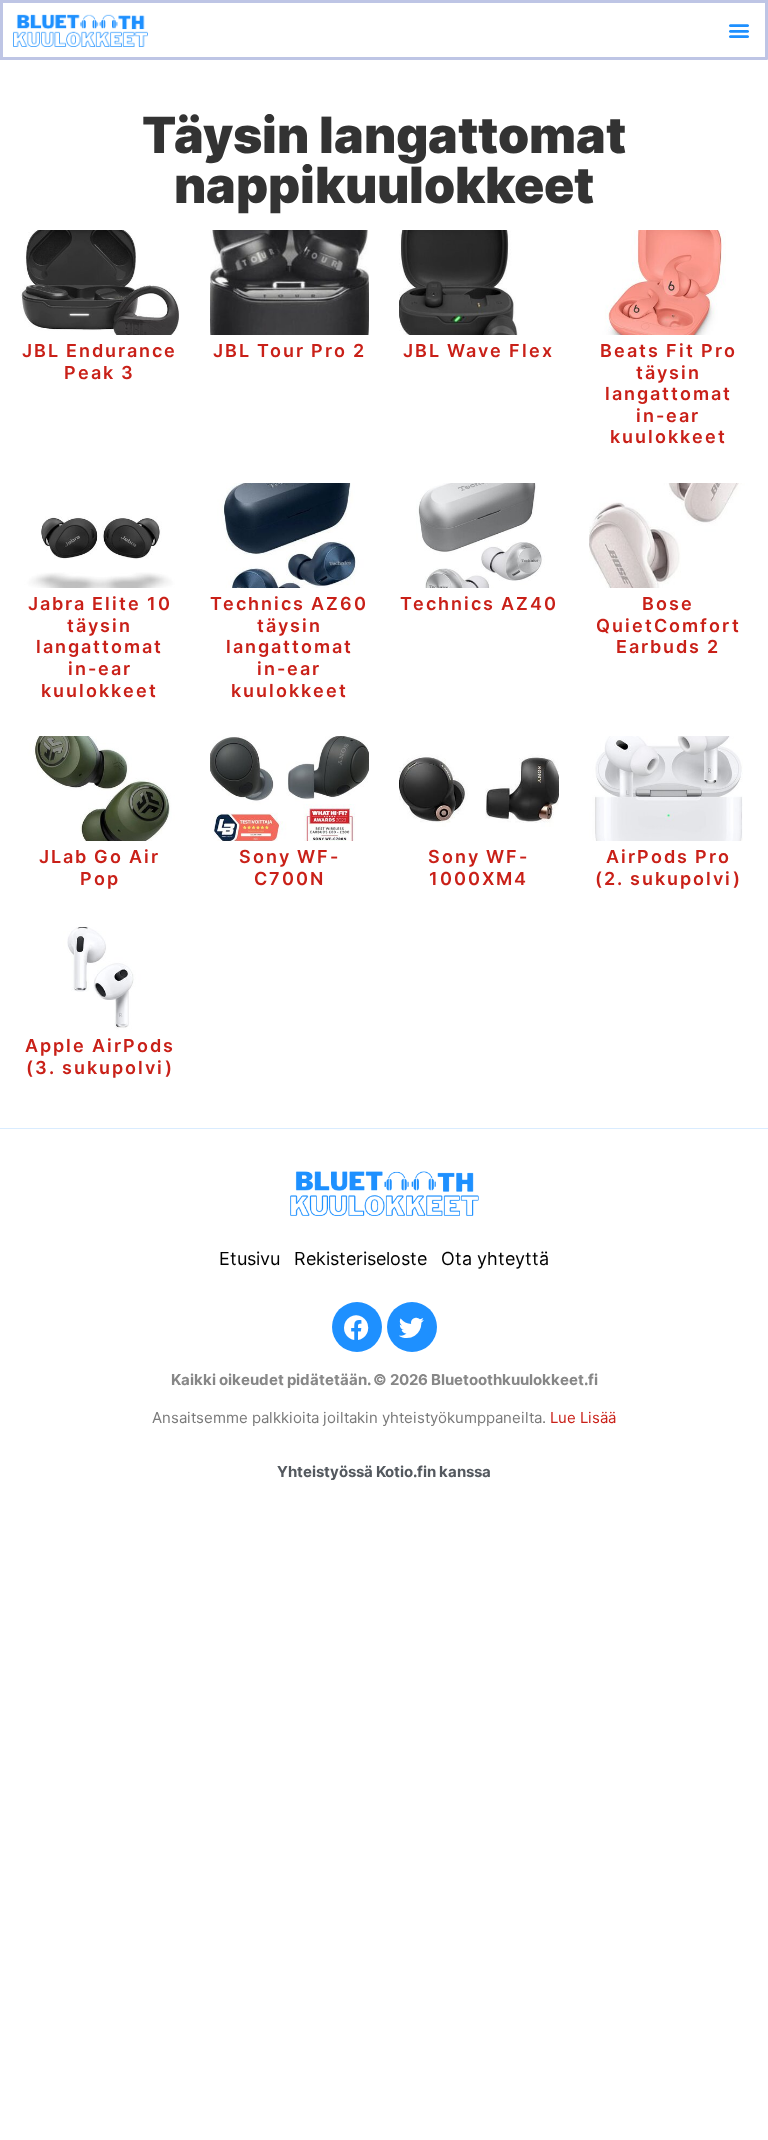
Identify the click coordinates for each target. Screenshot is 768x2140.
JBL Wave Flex (478, 350)
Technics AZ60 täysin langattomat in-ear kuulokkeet (289, 646)
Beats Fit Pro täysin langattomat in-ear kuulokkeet (668, 393)
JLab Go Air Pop (99, 867)
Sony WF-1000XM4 (478, 867)
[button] (738, 29)
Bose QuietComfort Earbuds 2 (668, 625)
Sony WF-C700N (289, 867)
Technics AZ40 (479, 603)
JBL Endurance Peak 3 (99, 361)
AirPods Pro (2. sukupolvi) (668, 867)
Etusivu (249, 1258)
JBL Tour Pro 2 (289, 350)
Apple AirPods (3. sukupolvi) (100, 1056)
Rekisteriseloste (360, 1258)
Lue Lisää (583, 1417)
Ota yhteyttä (495, 1258)
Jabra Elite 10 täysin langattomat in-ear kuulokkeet (100, 646)
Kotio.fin (406, 1471)
